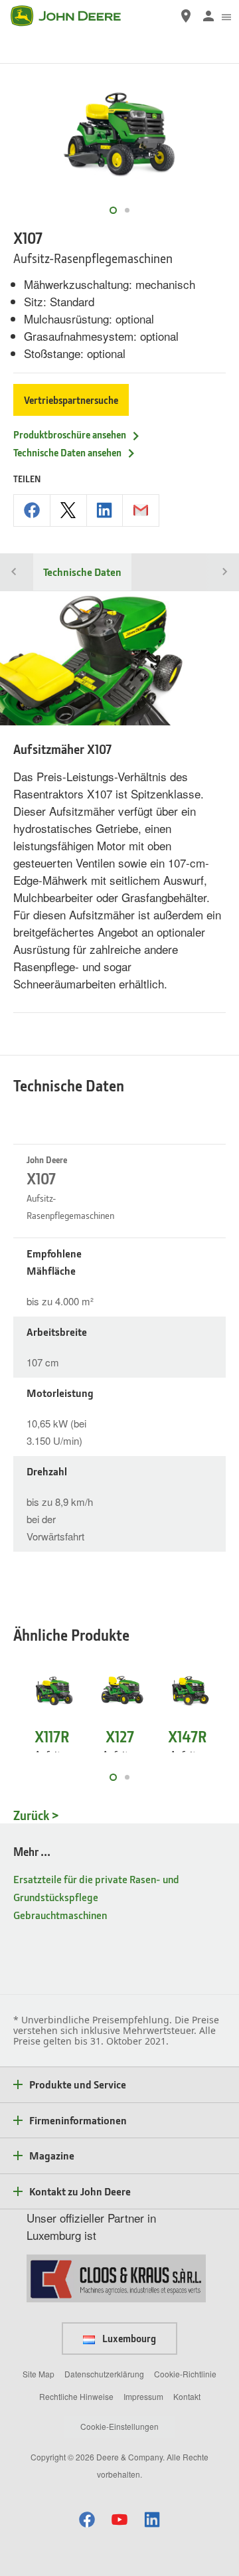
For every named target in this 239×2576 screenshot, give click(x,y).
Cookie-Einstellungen (119, 2426)
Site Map (39, 2374)
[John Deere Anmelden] (208, 16)
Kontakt (187, 2396)
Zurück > (36, 1815)
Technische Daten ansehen (67, 452)
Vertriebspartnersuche (71, 400)
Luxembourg (128, 2338)
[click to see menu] (226, 16)
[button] (87, 2519)
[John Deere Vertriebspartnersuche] (186, 16)
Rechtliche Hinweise (76, 2396)
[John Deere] (74, 16)
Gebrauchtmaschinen (60, 1915)
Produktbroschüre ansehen (70, 434)
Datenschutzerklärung (104, 2374)
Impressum (143, 2396)
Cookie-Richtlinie (185, 2374)
